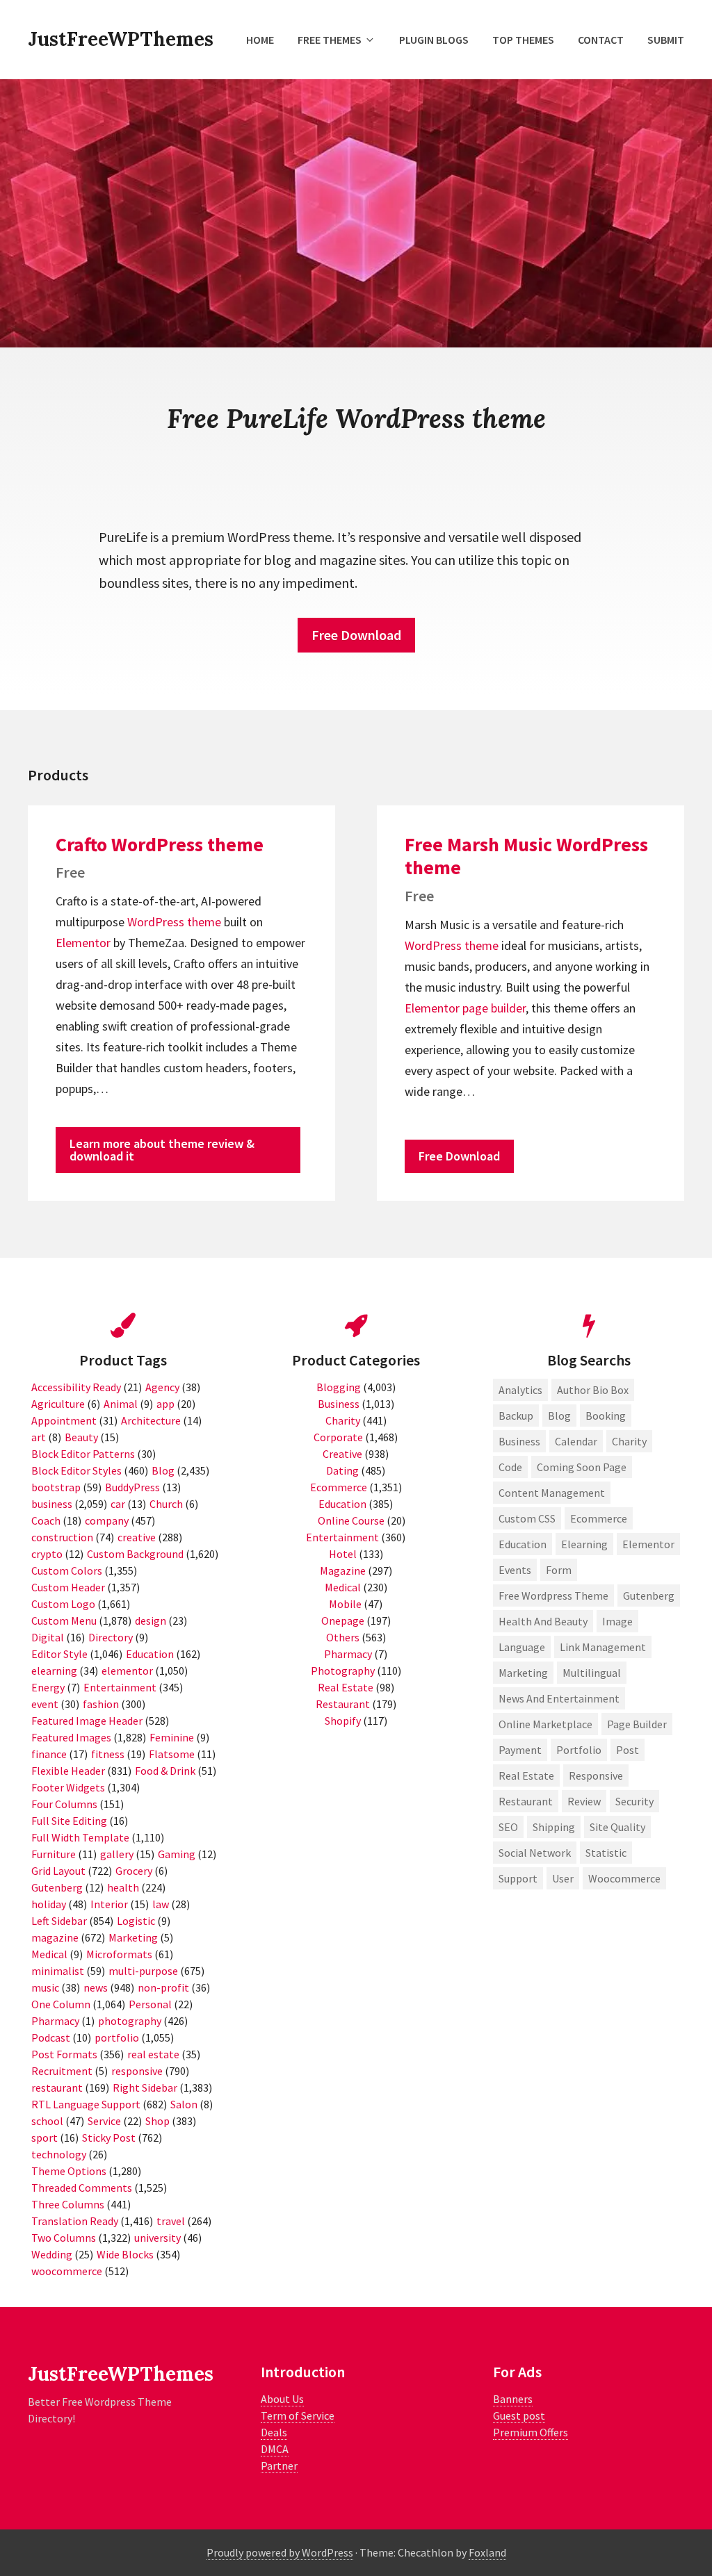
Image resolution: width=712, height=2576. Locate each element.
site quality (617, 1827)
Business (339, 1404)
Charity (343, 1420)
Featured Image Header (87, 1721)
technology (59, 2154)
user (563, 1878)
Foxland (487, 2552)
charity (629, 1441)
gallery (117, 1854)
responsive (137, 2071)
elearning (54, 1671)
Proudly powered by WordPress (280, 2552)
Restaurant (343, 1704)
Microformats (119, 1954)
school (47, 2121)
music (45, 1987)
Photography (343, 1671)
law (161, 1904)
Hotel (343, 1554)
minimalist (58, 1971)
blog (559, 1416)
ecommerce (599, 1518)
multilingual (592, 1673)
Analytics (520, 1390)
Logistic (136, 1921)
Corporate (338, 1437)
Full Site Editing (69, 1821)
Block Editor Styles (76, 1470)
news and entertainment (559, 1698)
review (584, 1801)
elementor (127, 1671)
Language (522, 1647)
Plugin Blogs (434, 40)
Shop (157, 2121)
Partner (279, 2466)
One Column (61, 2004)
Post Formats (64, 2054)
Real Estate (346, 1687)
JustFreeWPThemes (121, 39)
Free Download (356, 635)
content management (552, 1493)
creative (137, 1537)
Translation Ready (75, 2221)
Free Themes (330, 40)
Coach (46, 1520)
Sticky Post (109, 2138)
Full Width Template (80, 1837)
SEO (508, 1827)
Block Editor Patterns (83, 1454)
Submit (666, 40)
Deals (274, 2432)
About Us (282, 2399)
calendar (576, 1441)
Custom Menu (64, 1621)
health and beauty (543, 1621)
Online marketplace (545, 1724)
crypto (47, 1554)
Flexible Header (68, 1771)
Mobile (345, 1604)
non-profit (163, 1987)
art (39, 1437)
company (107, 1520)
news (96, 1987)
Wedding (52, 2254)
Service (104, 2121)
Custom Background (135, 1554)
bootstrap (56, 1487)
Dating (342, 1470)
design (151, 1621)
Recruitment (62, 2071)
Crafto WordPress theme (160, 844)
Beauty (81, 1437)
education (523, 1544)
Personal (150, 2004)
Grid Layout (58, 1871)
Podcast (51, 2037)
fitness (108, 1754)
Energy (48, 1687)
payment (520, 1750)
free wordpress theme (553, 1595)
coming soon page (582, 1467)
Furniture (54, 1854)
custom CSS (527, 1518)
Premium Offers (531, 2432)
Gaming (177, 1854)
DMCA (275, 2449)
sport (44, 2138)
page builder (494, 1008)
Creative (342, 1454)
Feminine (172, 1737)
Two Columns (64, 2238)
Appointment (64, 1420)
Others (343, 1637)
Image (617, 1621)
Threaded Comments (82, 2188)
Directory (111, 1637)
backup (516, 1416)
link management (603, 1647)
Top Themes (523, 40)
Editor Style (59, 1654)
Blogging (339, 1387)
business (52, 1504)
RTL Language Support (86, 2104)
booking (606, 1416)
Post (628, 1750)
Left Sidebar (59, 1921)
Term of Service (298, 2415)
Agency (162, 1387)
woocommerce (67, 2271)
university (157, 2238)
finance (49, 1754)
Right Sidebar (145, 2087)
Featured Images (71, 1737)
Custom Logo (63, 1604)
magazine (55, 1937)
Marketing (133, 1937)
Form (559, 1570)
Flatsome (172, 1754)
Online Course (351, 1520)
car (118, 1504)
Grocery (134, 1871)
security (634, 1801)
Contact (601, 40)
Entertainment (120, 1687)
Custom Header (68, 1587)
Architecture (151, 1420)
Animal (121, 1404)
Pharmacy (55, 2021)
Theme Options (69, 2171)
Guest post (519, 2415)
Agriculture (58, 1404)
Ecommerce (339, 1487)
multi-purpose (143, 1971)
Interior (109, 1904)
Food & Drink (165, 1771)
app (165, 1404)
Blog (163, 1470)
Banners (513, 2399)
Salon (184, 2104)
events (515, 1570)
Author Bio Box (593, 1390)
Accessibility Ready (76, 1387)
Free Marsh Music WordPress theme (526, 856)
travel (171, 2221)
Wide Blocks (125, 2254)
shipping (554, 1827)
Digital (48, 1637)
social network (535, 1853)
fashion (101, 1704)
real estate (153, 2054)
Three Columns (68, 2204)
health (123, 1887)
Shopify (343, 1721)
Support (518, 1878)
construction (62, 1537)
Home (260, 40)
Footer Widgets (68, 1787)
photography (130, 2021)
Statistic (606, 1853)
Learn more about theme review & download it (162, 1150)
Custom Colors (67, 1570)
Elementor (83, 943)
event (45, 1704)
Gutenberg (57, 1887)
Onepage (343, 1621)
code (510, 1467)
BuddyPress (132, 1487)
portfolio (117, 2037)
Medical (49, 1954)
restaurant (57, 2087)
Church (166, 1504)
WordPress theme (174, 922)
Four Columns (64, 1804)
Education (150, 1654)
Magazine (343, 1570)
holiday (49, 1904)
